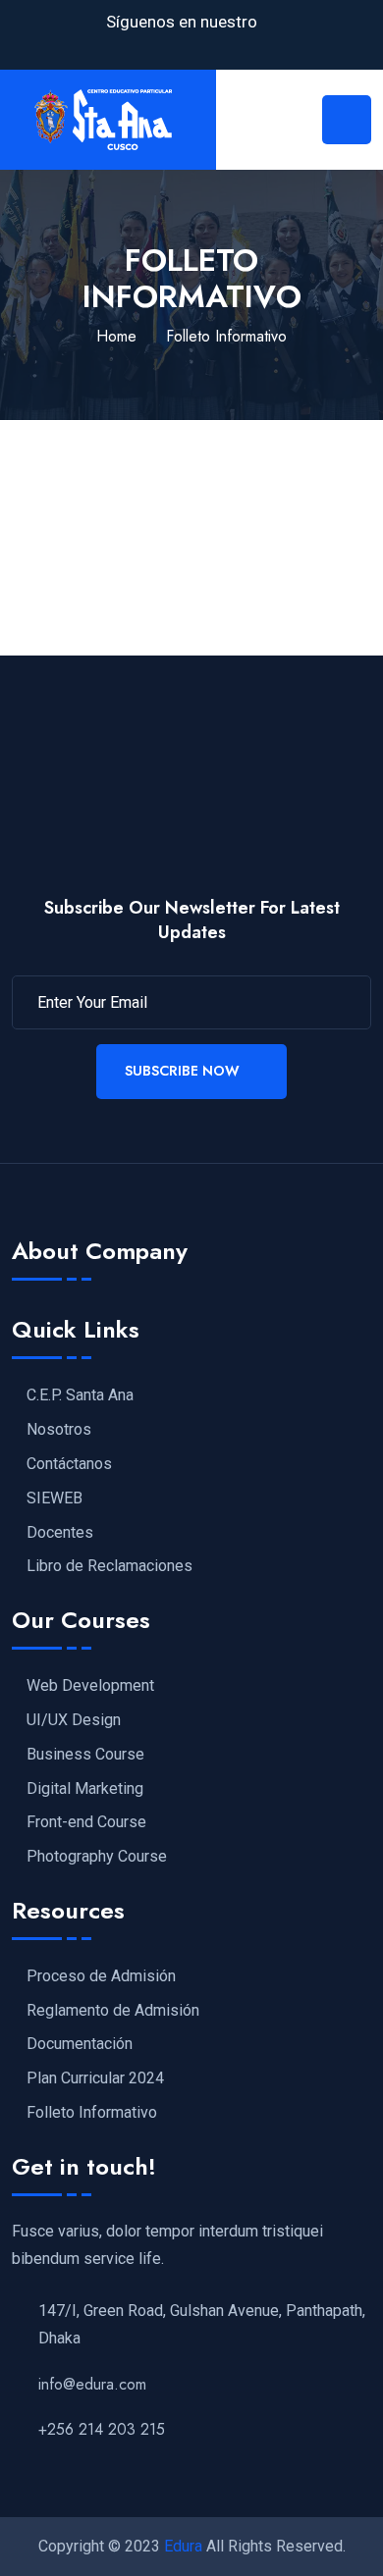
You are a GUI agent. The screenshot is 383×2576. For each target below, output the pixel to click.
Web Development (90, 1686)
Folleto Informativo (92, 2113)
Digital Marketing (85, 1789)
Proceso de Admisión (101, 1976)
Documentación (80, 2044)
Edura (183, 2546)
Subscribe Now (182, 1071)
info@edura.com (92, 2384)
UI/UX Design (74, 1720)
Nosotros (59, 1430)
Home (116, 336)
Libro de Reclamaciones (109, 1566)
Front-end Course (86, 1822)
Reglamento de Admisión (113, 2011)
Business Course (85, 1755)
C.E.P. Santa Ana (80, 1395)
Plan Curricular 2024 (95, 2078)
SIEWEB (55, 1498)
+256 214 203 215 (102, 2429)
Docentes (60, 1533)
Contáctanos (69, 1464)
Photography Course (97, 1857)
